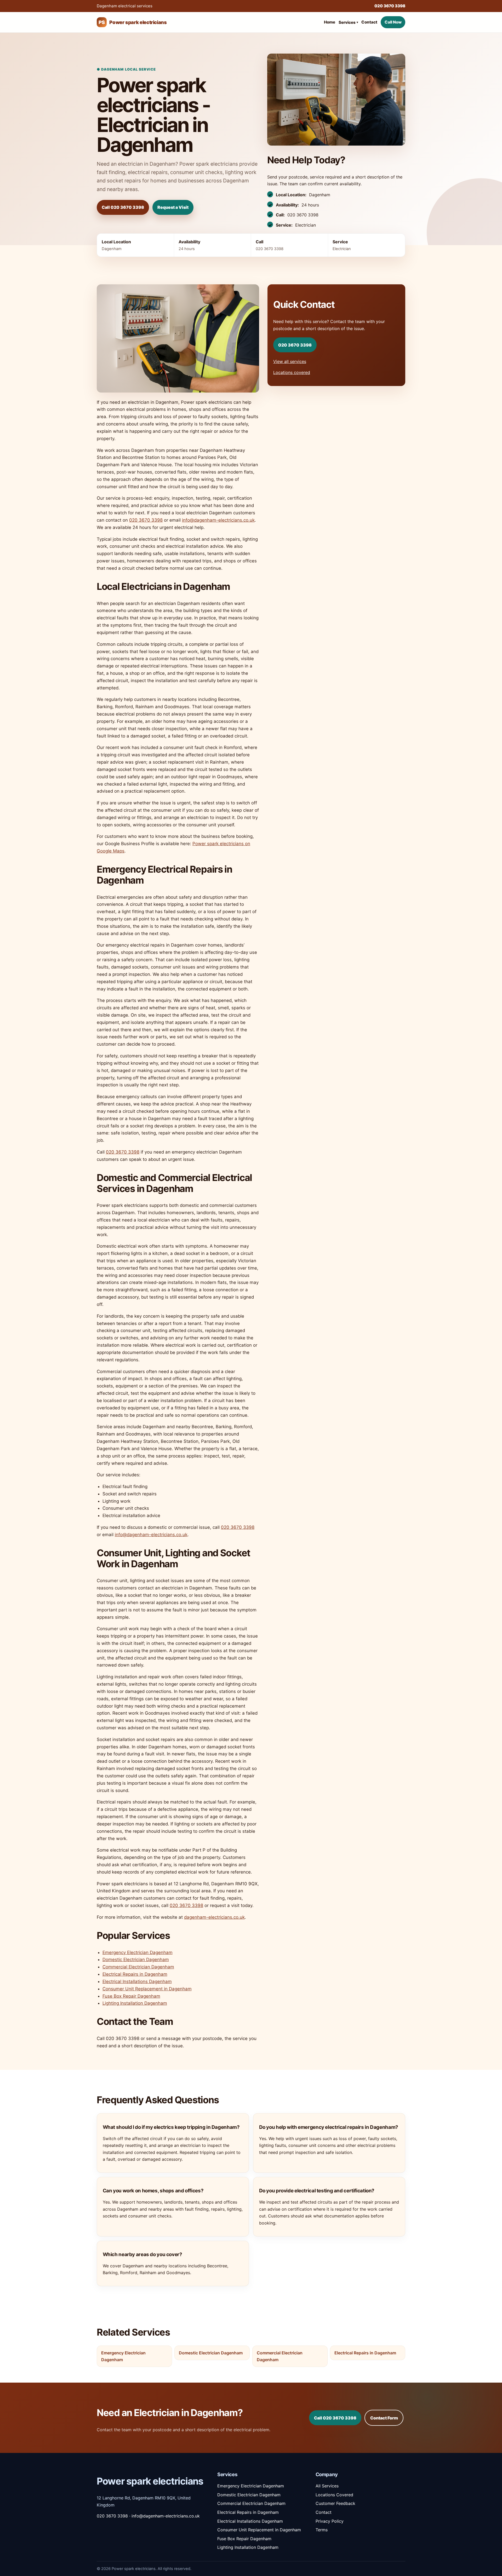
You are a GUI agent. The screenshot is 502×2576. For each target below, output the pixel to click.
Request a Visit (173, 207)
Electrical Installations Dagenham (137, 1981)
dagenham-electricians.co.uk (214, 1917)
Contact (369, 22)
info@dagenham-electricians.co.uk (218, 520)
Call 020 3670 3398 (123, 207)
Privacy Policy (330, 2521)
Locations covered (292, 372)
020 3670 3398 (390, 6)
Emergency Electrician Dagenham (138, 1952)
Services (348, 22)
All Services (327, 2486)
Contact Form (384, 2418)
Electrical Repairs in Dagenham (135, 1974)
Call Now (393, 22)
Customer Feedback (335, 2503)
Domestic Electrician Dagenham (136, 1960)
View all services (290, 361)
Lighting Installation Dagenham (135, 2003)
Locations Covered (334, 2495)
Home (330, 22)
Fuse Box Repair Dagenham (131, 1996)
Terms (322, 2530)
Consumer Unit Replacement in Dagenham (147, 1989)
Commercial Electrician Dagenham (138, 1967)
